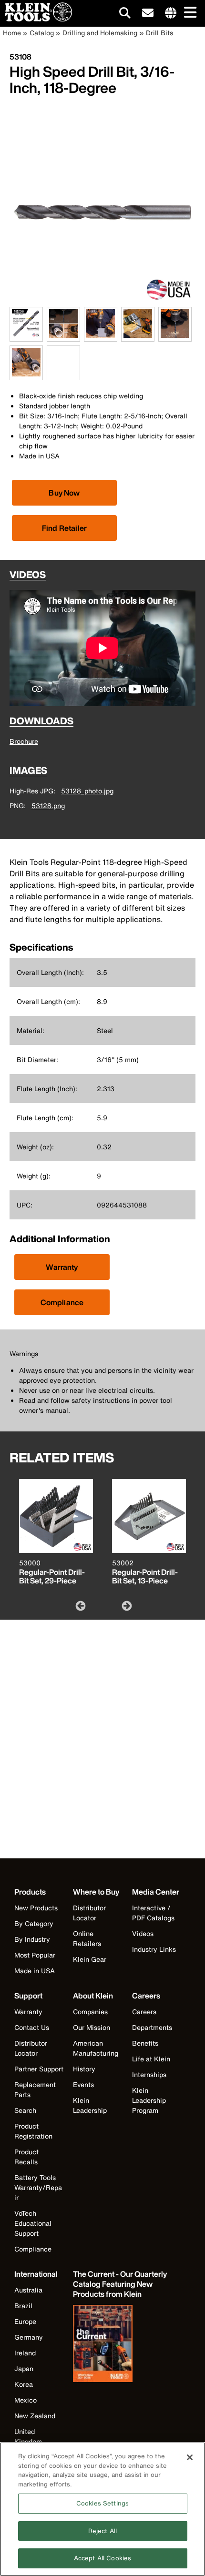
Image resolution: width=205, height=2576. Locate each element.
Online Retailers (87, 1938)
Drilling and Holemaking (100, 33)
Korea (24, 2384)
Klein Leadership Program (149, 2100)
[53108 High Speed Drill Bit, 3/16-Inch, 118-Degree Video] (49, 363)
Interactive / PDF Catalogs (153, 1913)
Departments (152, 2027)
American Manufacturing (96, 2048)
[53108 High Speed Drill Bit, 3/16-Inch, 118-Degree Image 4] (138, 336)
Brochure (24, 741)
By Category (34, 1923)
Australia (28, 2290)
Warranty (62, 1267)
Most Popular (35, 1955)
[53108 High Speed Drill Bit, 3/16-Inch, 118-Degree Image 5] (175, 336)
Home (12, 33)
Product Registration (33, 2131)
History (84, 2069)
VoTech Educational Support (33, 2223)
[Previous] (80, 1605)
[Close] (190, 2457)
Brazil (23, 2306)
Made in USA (35, 1971)
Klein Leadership (90, 2105)
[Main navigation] (188, 13)
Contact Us (32, 2027)
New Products (36, 1908)
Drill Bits (159, 33)
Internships (149, 2074)
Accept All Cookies (102, 2558)
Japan (24, 2368)
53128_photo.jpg (87, 791)
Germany (29, 2337)
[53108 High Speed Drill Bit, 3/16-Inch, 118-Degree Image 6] (26, 375)
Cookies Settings (102, 2503)
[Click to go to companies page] (171, 13)
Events (83, 2084)
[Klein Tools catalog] (121, 2344)
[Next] (126, 1605)
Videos (143, 1933)
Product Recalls (26, 2157)
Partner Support (39, 2069)
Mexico (26, 2400)
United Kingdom (28, 2436)
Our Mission (92, 2027)
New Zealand (35, 2416)
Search (25, 2110)
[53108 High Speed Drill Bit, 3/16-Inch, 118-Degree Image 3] (101, 336)
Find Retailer (64, 528)
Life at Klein (151, 2059)
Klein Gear (90, 1959)
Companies (90, 2012)
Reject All (102, 2531)
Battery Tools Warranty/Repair (38, 2187)
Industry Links (154, 1949)
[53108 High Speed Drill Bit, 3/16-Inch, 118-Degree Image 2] (63, 336)
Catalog (42, 33)
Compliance (62, 1302)
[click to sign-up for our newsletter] (148, 13)
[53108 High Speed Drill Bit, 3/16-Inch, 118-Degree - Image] (102, 302)
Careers (144, 2012)
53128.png (48, 806)
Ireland (25, 2353)
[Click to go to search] (125, 15)
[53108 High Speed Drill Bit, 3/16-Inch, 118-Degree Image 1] (26, 336)
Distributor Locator (89, 1913)
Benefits (145, 2043)
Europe (25, 2321)
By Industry (32, 1939)
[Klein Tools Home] (36, 19)
